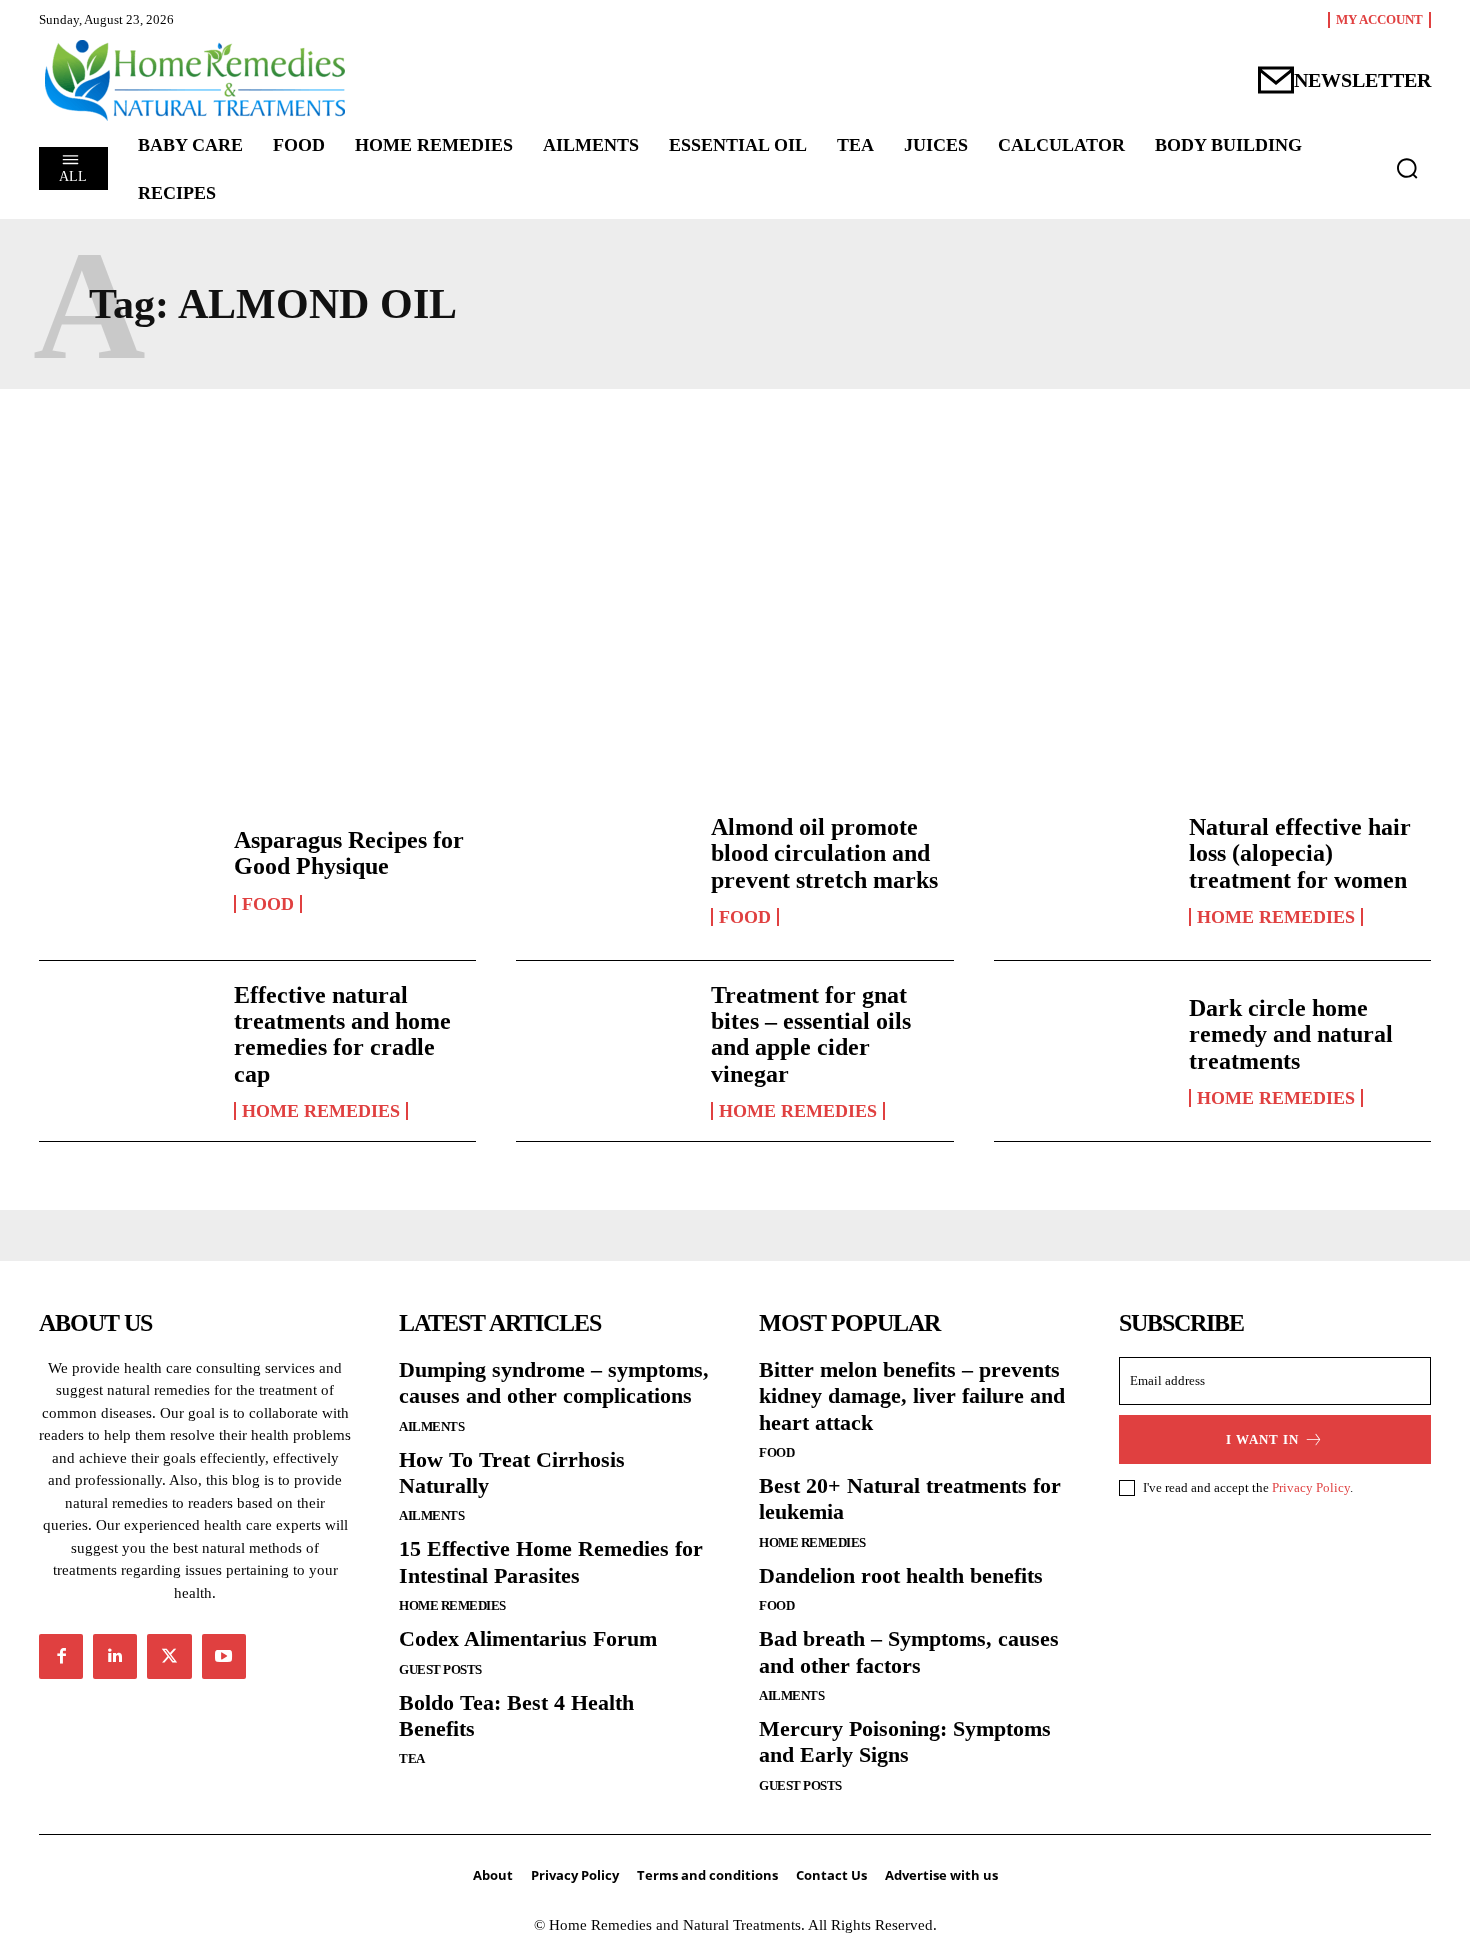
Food (268, 904)
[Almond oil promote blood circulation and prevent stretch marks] (603, 870)
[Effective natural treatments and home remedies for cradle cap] (126, 1051)
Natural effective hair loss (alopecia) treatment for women (1300, 853)
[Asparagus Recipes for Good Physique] (126, 870)
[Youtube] (224, 1656)
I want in (1262, 1439)
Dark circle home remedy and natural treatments (1291, 1034)
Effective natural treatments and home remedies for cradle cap (342, 1034)
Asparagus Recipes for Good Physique (349, 853)
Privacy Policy (1311, 1487)
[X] (169, 1656)
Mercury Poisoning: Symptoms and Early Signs (905, 1741)
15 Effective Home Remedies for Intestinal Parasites (551, 1561)
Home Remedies (1276, 917)
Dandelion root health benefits (901, 1575)
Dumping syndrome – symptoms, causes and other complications (554, 1382)
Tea (412, 1758)
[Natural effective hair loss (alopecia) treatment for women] (1081, 870)
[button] (1407, 168)
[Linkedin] (115, 1656)
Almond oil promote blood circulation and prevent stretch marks (824, 853)
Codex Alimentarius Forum (528, 1638)
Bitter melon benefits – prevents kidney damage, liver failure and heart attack (912, 1396)
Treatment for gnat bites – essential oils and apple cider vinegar (811, 1034)
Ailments (431, 1426)
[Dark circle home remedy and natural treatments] (1081, 1051)
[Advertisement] (735, 589)
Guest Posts (440, 1669)
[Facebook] (61, 1656)
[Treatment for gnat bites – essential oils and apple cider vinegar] (603, 1051)
